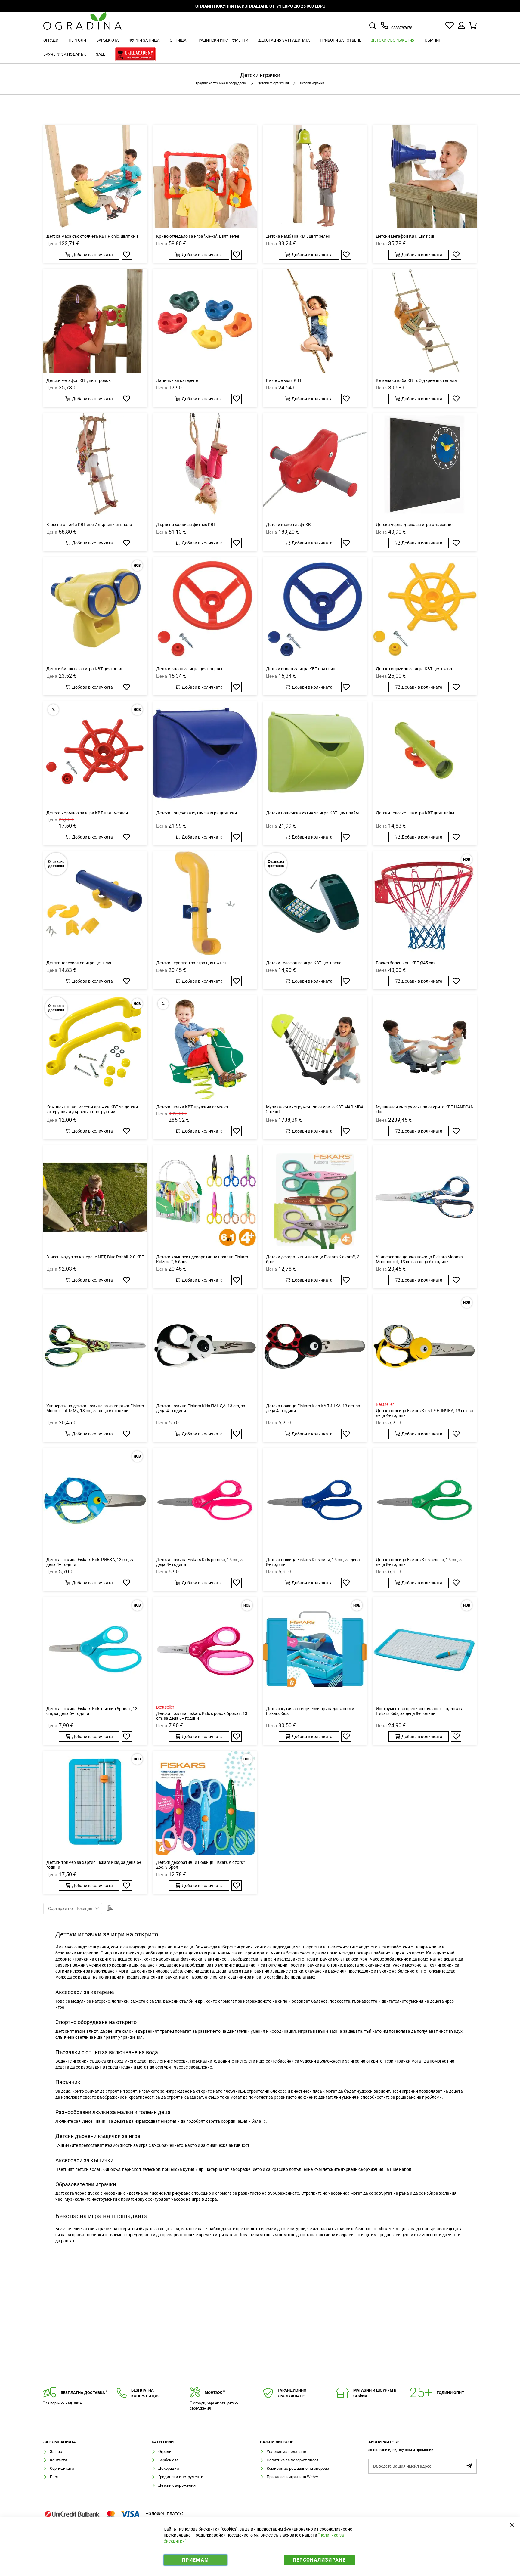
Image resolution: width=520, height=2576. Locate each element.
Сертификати (62, 2468)
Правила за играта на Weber (292, 2477)
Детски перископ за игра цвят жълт (192, 963)
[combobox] (380, 26)
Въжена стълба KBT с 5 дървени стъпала (416, 380)
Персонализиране (319, 2560)
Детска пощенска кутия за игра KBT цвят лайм (312, 813)
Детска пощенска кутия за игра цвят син (197, 813)
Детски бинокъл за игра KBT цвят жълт (85, 669)
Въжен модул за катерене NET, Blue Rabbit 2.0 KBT (95, 1257)
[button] (127, 255)
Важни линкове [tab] (277, 2442)
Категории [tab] (163, 2442)
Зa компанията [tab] (60, 2442)
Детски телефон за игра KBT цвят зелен (305, 963)
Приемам (195, 2560)
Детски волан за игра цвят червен (190, 669)
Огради (165, 2452)
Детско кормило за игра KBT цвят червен (87, 813)
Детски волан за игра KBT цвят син (301, 669)
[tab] (422, 2448)
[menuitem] (51, 40)
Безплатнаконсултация (145, 2393)
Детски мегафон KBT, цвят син (406, 236)
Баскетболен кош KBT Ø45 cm (405, 963)
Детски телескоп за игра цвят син (79, 963)
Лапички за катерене (177, 380)
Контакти (59, 2460)
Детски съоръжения (274, 83)
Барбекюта (168, 2460)
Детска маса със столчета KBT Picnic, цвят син (92, 236)
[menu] (260, 48)
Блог (54, 2477)
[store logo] (82, 25)
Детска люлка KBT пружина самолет (192, 1107)
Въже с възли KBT (284, 380)
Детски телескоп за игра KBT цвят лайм (415, 813)
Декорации (169, 2468)
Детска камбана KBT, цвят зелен (298, 236)
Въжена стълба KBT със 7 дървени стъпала (89, 525)
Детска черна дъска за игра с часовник (415, 525)
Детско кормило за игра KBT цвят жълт (415, 669)
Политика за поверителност (292, 2460)
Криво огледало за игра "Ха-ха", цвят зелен (198, 236)
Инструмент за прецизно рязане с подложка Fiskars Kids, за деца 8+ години (420, 1711)
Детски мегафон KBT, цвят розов (79, 380)
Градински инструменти (181, 2477)
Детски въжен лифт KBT (290, 525)
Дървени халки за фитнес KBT (186, 525)
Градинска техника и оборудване (222, 83)
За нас (56, 2452)
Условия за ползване (286, 2452)
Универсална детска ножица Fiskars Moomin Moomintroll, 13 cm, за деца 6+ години (419, 1259)
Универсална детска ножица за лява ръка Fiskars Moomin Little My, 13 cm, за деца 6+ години (95, 1408)
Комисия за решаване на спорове (298, 2468)
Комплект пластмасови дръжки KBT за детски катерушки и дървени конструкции (92, 1109)
